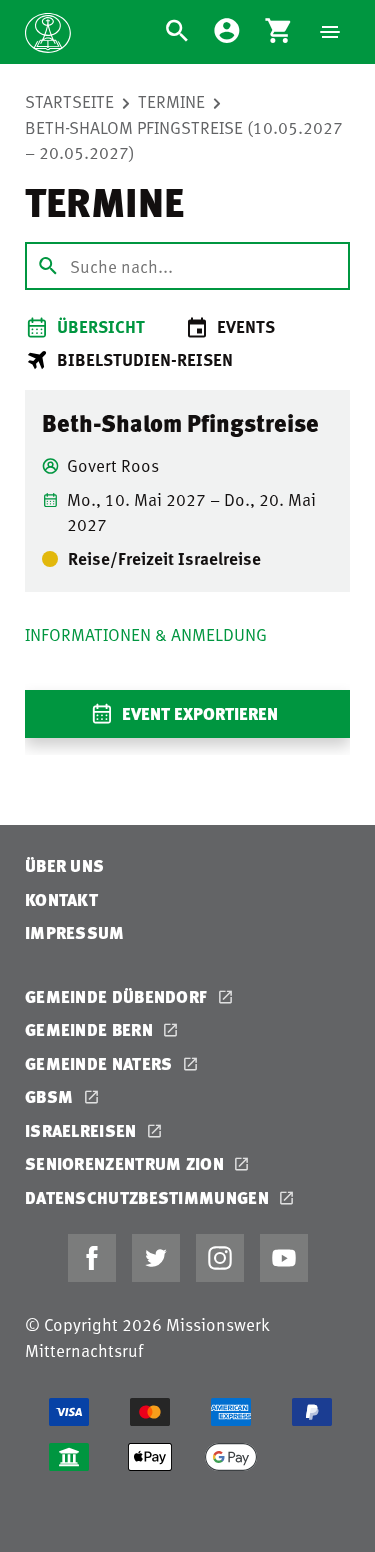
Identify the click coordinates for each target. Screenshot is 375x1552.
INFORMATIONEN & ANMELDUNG (146, 634)
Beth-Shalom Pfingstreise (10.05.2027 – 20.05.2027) (184, 140)
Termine (171, 101)
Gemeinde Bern (91, 1029)
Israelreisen (83, 1130)
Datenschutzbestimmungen (149, 1197)
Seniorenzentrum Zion (126, 1163)
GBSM (51, 1096)
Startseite (69, 101)
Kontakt (61, 899)
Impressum (75, 932)
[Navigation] (330, 32)
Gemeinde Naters (101, 1063)
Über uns (64, 865)
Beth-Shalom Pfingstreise (180, 423)
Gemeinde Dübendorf (118, 996)
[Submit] (48, 266)
